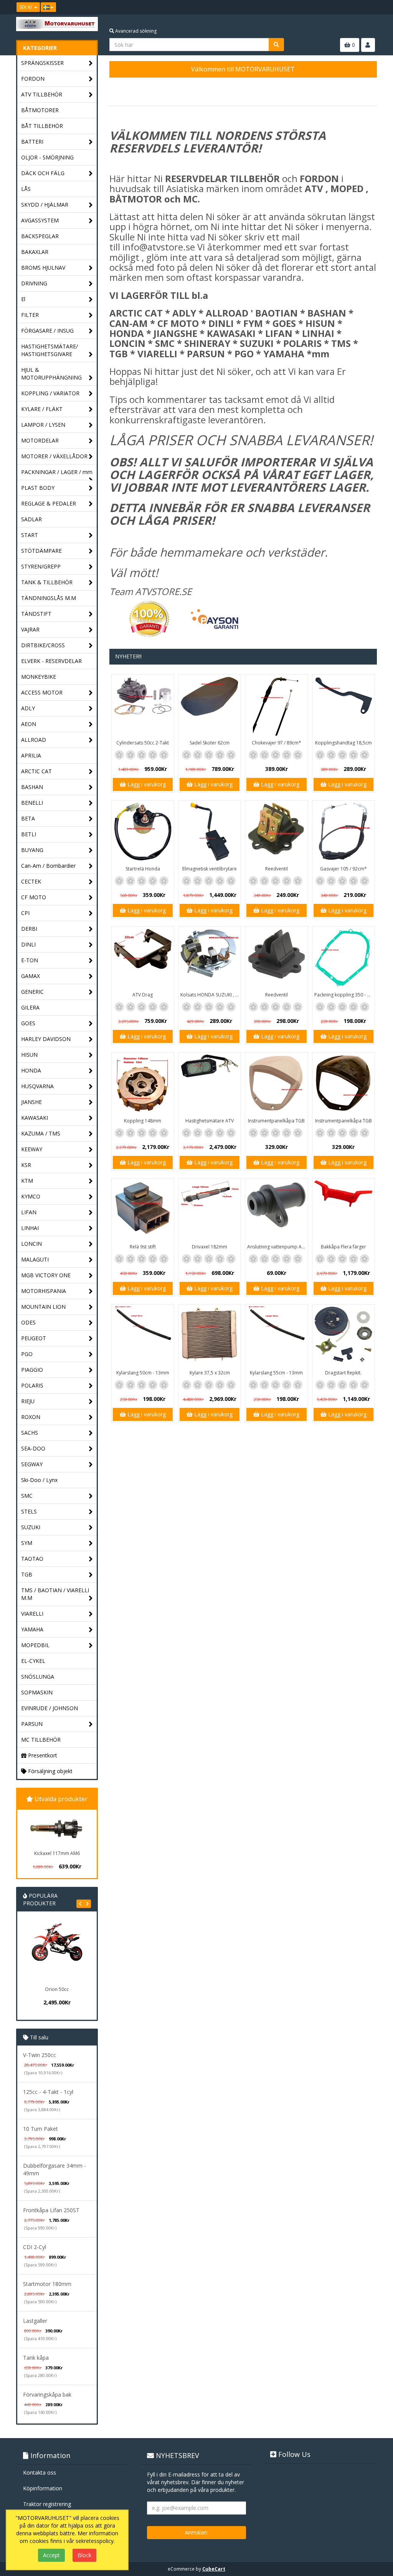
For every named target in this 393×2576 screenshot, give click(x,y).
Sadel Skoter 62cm (210, 743)
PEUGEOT (34, 1338)
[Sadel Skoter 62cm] (210, 706)
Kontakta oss (40, 2472)
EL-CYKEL (33, 1661)
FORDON (33, 79)
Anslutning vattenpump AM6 (277, 1247)
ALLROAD (34, 740)
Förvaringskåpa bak (47, 2394)
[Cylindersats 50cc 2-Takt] (143, 706)
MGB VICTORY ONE (46, 1275)
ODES (28, 1322)
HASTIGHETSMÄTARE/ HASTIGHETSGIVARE (50, 350)
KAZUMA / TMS (41, 1133)
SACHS (30, 1433)
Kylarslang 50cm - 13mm (143, 1373)
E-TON (30, 960)
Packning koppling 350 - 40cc (344, 995)
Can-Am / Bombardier (48, 866)
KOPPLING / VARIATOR (50, 393)
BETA (28, 818)
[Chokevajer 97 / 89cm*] (276, 706)
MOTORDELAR (40, 440)
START (30, 535)
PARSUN (32, 1724)
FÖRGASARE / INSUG (47, 331)
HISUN (29, 1055)
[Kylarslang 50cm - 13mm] (143, 1336)
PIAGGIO (32, 1370)
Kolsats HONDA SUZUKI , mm (211, 995)
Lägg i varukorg (146, 784)
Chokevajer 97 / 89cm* (277, 743)
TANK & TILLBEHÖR (47, 582)
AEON (29, 724)
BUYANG (32, 850)
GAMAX (31, 976)
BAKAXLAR (35, 252)
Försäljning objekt (50, 1771)
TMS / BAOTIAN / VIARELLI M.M (55, 1594)
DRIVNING (34, 283)
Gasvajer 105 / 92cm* (343, 869)
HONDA (31, 1070)
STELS (29, 1511)
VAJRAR (30, 629)
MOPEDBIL (35, 1645)
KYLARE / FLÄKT (42, 409)
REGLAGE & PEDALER (49, 503)
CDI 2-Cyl (35, 2247)
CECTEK (31, 881)
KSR (26, 1165)
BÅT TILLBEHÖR (42, 126)
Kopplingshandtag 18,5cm (343, 743)
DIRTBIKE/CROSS (43, 645)
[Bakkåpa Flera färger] (343, 1210)
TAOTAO (32, 1559)
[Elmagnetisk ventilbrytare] (210, 832)
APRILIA (31, 755)
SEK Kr (26, 7)
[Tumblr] (372, 7)
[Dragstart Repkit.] (343, 1336)
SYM (27, 1543)
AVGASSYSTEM (40, 220)
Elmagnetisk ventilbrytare (210, 869)
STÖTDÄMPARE (41, 551)
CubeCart (214, 2569)
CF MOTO (34, 897)
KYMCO (31, 1196)
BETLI (29, 834)
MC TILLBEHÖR (41, 1740)
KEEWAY (32, 1149)
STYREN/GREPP (41, 566)
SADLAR (31, 519)
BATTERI (32, 142)
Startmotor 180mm (47, 2284)
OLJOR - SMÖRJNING (47, 157)
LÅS (26, 189)
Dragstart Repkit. (343, 1373)
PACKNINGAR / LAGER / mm (57, 472)
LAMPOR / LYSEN (43, 425)
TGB (27, 1574)
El (23, 299)
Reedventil (277, 869)
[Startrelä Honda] (143, 832)
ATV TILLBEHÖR (42, 94)
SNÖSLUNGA (38, 1677)
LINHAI (30, 1228)
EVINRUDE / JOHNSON (50, 1708)
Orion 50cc (44, 1989)
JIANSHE (31, 1102)
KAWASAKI (35, 1118)
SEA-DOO (33, 1448)
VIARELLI (32, 1614)
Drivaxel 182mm (210, 1247)
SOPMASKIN (37, 1692)
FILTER (30, 315)
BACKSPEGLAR (40, 236)
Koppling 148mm (143, 1121)
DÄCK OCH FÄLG (43, 173)
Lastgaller (35, 2321)
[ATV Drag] (143, 958)
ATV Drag (143, 995)
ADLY (28, 708)
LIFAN (29, 1212)
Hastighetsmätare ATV (210, 1121)
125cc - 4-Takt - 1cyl (48, 2092)
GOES (28, 1023)
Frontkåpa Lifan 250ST (51, 2210)
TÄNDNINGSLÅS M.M (49, 598)
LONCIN (31, 1244)
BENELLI (32, 803)
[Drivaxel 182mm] (210, 1210)
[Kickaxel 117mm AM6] (57, 1828)
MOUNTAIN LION (43, 1307)
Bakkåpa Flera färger (343, 1247)
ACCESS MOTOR (42, 692)
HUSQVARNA (37, 1086)
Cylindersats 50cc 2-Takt (143, 743)
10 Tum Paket (40, 2129)
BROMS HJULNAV (43, 268)
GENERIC (32, 992)
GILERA (30, 1007)
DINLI (28, 944)
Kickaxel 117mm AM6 (57, 1853)
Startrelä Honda (143, 869)
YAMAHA (32, 1629)
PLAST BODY (38, 488)
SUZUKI (31, 1527)
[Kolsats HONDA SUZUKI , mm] (210, 958)
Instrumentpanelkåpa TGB (276, 1121)
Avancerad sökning (135, 31)
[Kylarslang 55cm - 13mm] (276, 1336)
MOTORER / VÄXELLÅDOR (54, 456)
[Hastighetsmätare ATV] (210, 1084)
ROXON (31, 1417)
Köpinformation (43, 2488)
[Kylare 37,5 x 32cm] (210, 1336)
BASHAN (32, 787)
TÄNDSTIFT (36, 614)
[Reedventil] (276, 832)
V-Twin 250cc (40, 2055)
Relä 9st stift (143, 1247)
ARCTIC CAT (36, 771)
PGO (27, 1354)
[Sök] (276, 45)
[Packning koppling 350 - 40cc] (343, 958)
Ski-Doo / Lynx (39, 1480)
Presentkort (42, 1755)
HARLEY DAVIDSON (46, 1039)
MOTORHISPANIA (44, 1291)
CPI (25, 913)
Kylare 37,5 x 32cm (210, 1373)
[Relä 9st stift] (143, 1210)
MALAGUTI (35, 1259)
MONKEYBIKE (39, 677)
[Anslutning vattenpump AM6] (276, 1210)
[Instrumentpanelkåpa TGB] (276, 1084)
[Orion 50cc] (44, 1952)
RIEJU (28, 1401)
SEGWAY (32, 1464)
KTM (27, 1181)
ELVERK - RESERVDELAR (51, 661)
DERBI (29, 929)
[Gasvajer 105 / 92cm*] (343, 832)
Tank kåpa (36, 2358)
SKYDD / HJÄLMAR (45, 205)
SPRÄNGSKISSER (42, 63)
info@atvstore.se (159, 247)
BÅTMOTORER (40, 110)
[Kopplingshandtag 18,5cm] (343, 706)
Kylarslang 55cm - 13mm (276, 1373)
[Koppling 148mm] (143, 1084)
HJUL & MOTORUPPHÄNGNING (51, 374)
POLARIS (32, 1385)
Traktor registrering (47, 2504)
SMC (27, 1496)
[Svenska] (48, 7)
